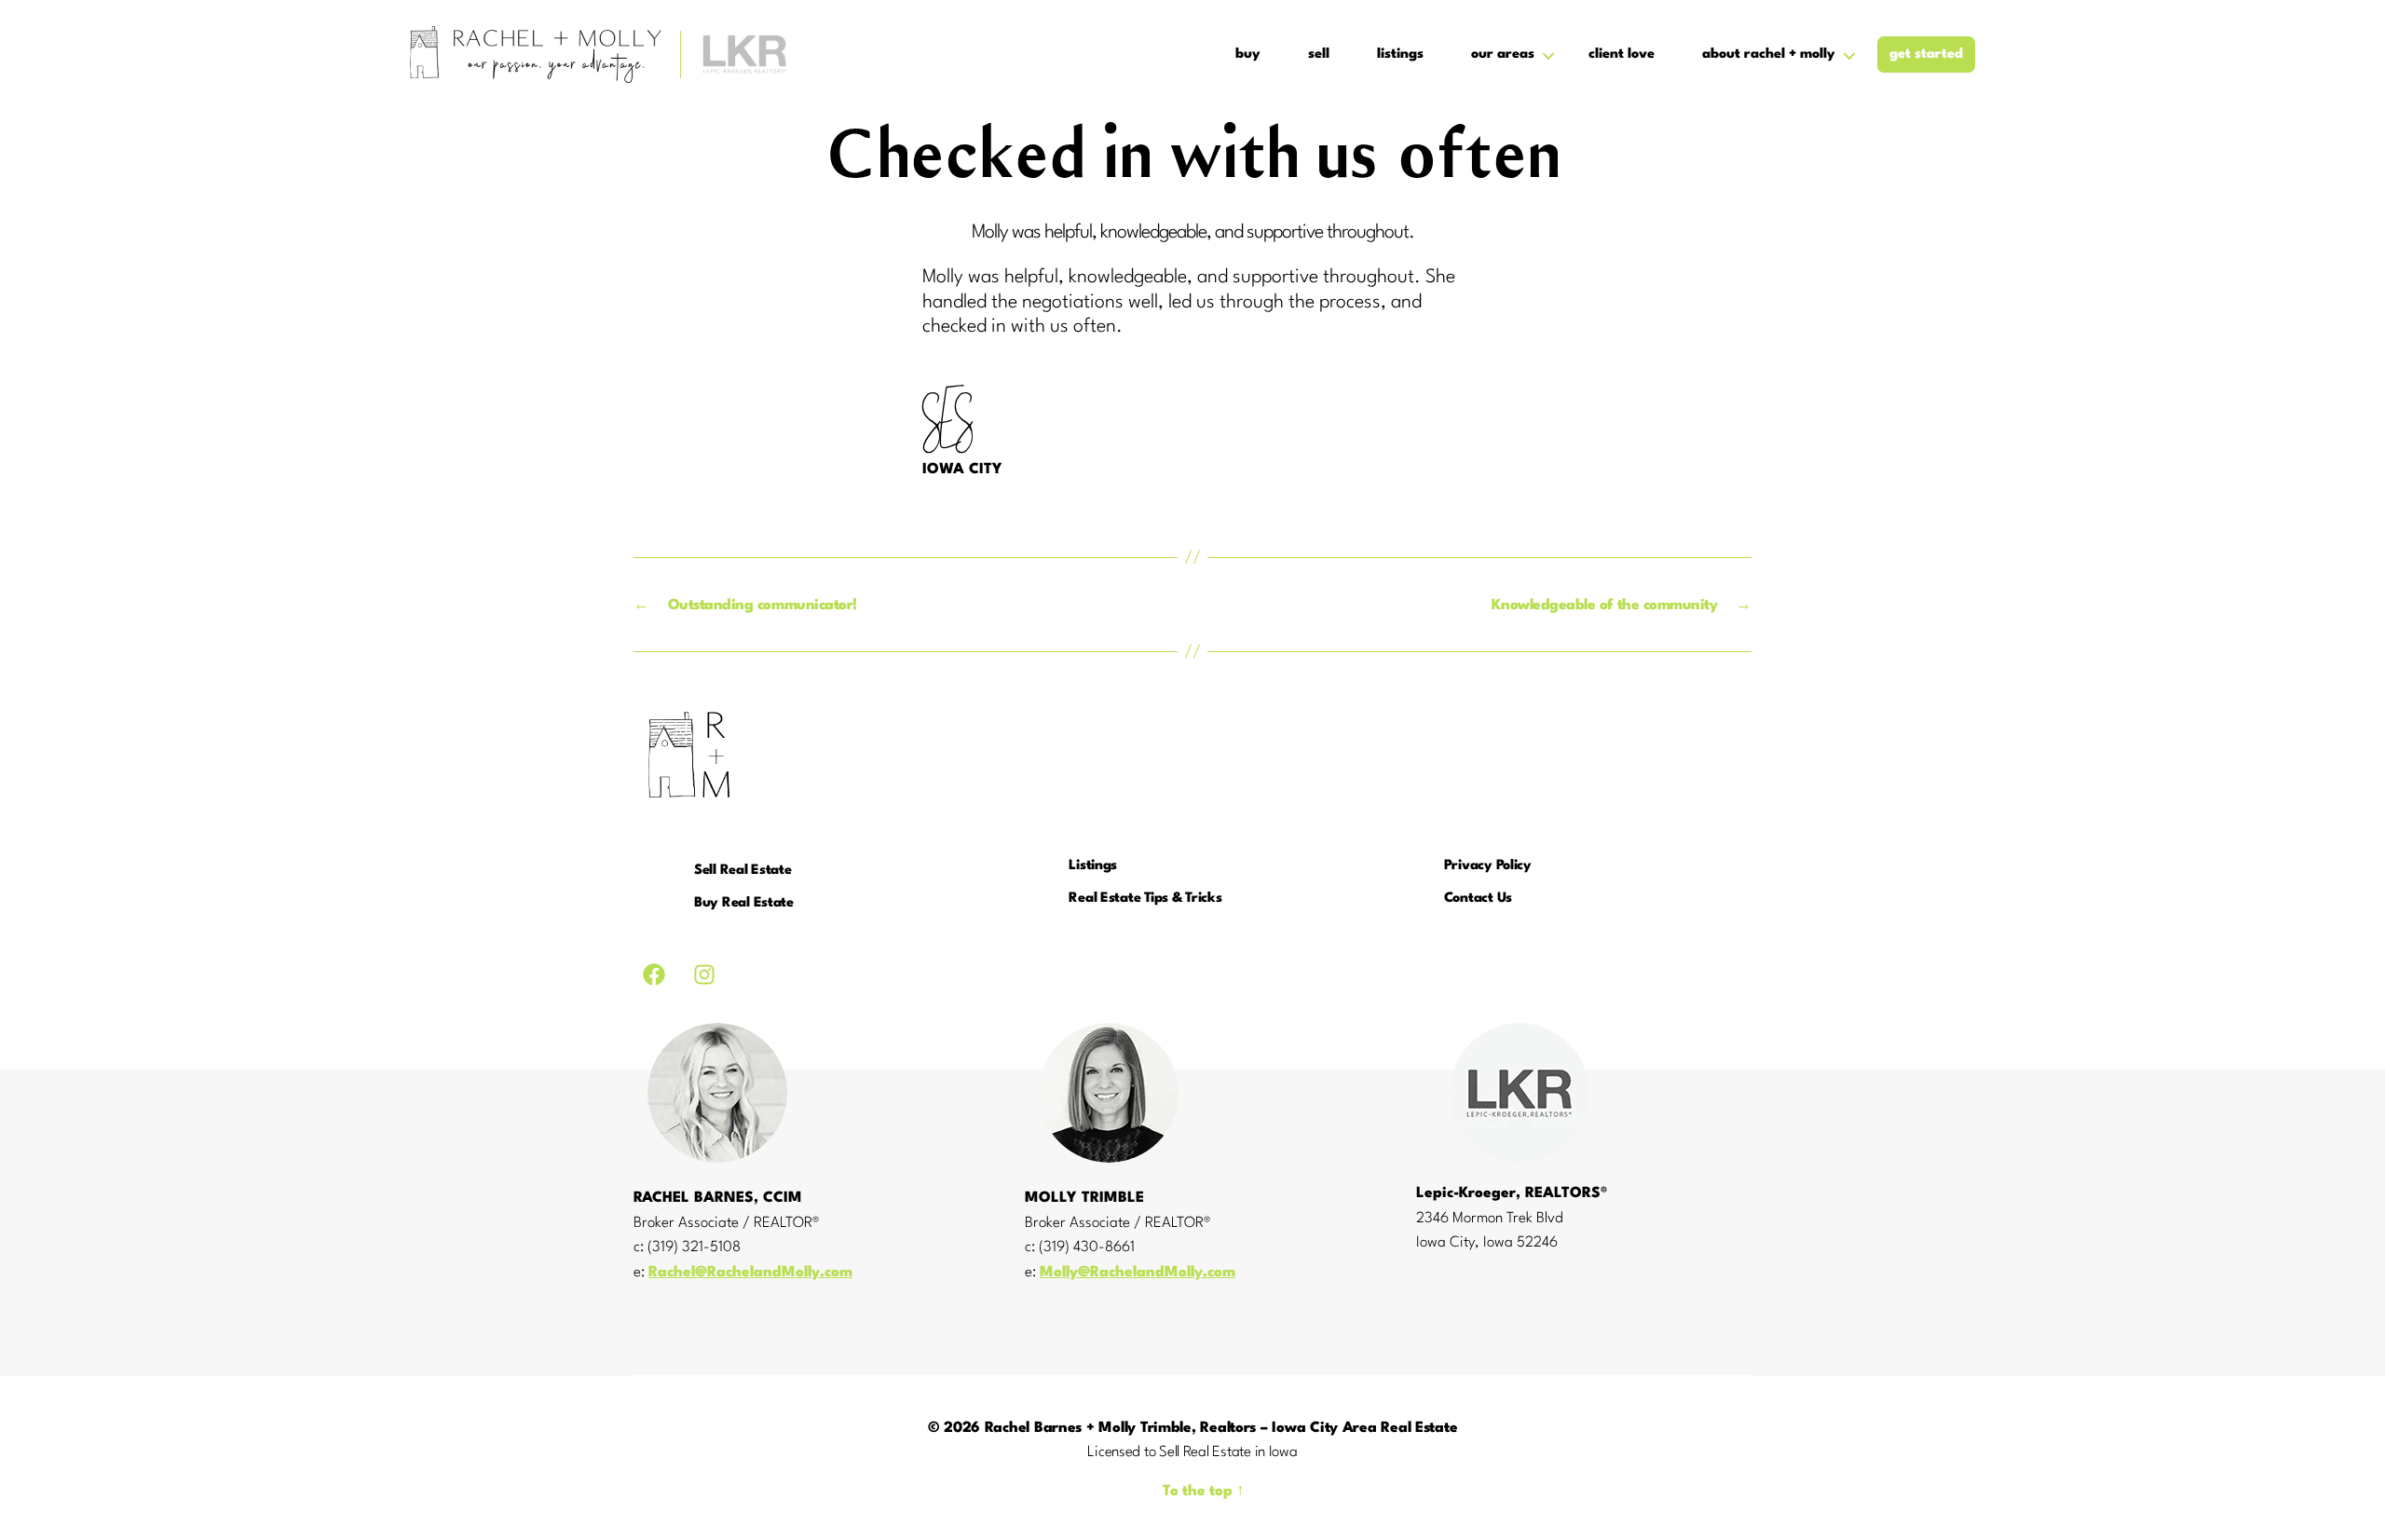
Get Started (1926, 55)
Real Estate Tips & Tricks (1145, 899)
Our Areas (1503, 55)
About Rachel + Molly (1769, 55)
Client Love (1622, 55)
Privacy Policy (1488, 866)
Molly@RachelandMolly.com (1138, 1273)
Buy (1248, 55)
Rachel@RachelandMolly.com (750, 1273)
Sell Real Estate (743, 871)
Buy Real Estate (744, 903)
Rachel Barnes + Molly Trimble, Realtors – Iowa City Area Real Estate (1221, 1428)
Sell (1319, 55)
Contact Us (1478, 899)
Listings (1400, 55)
